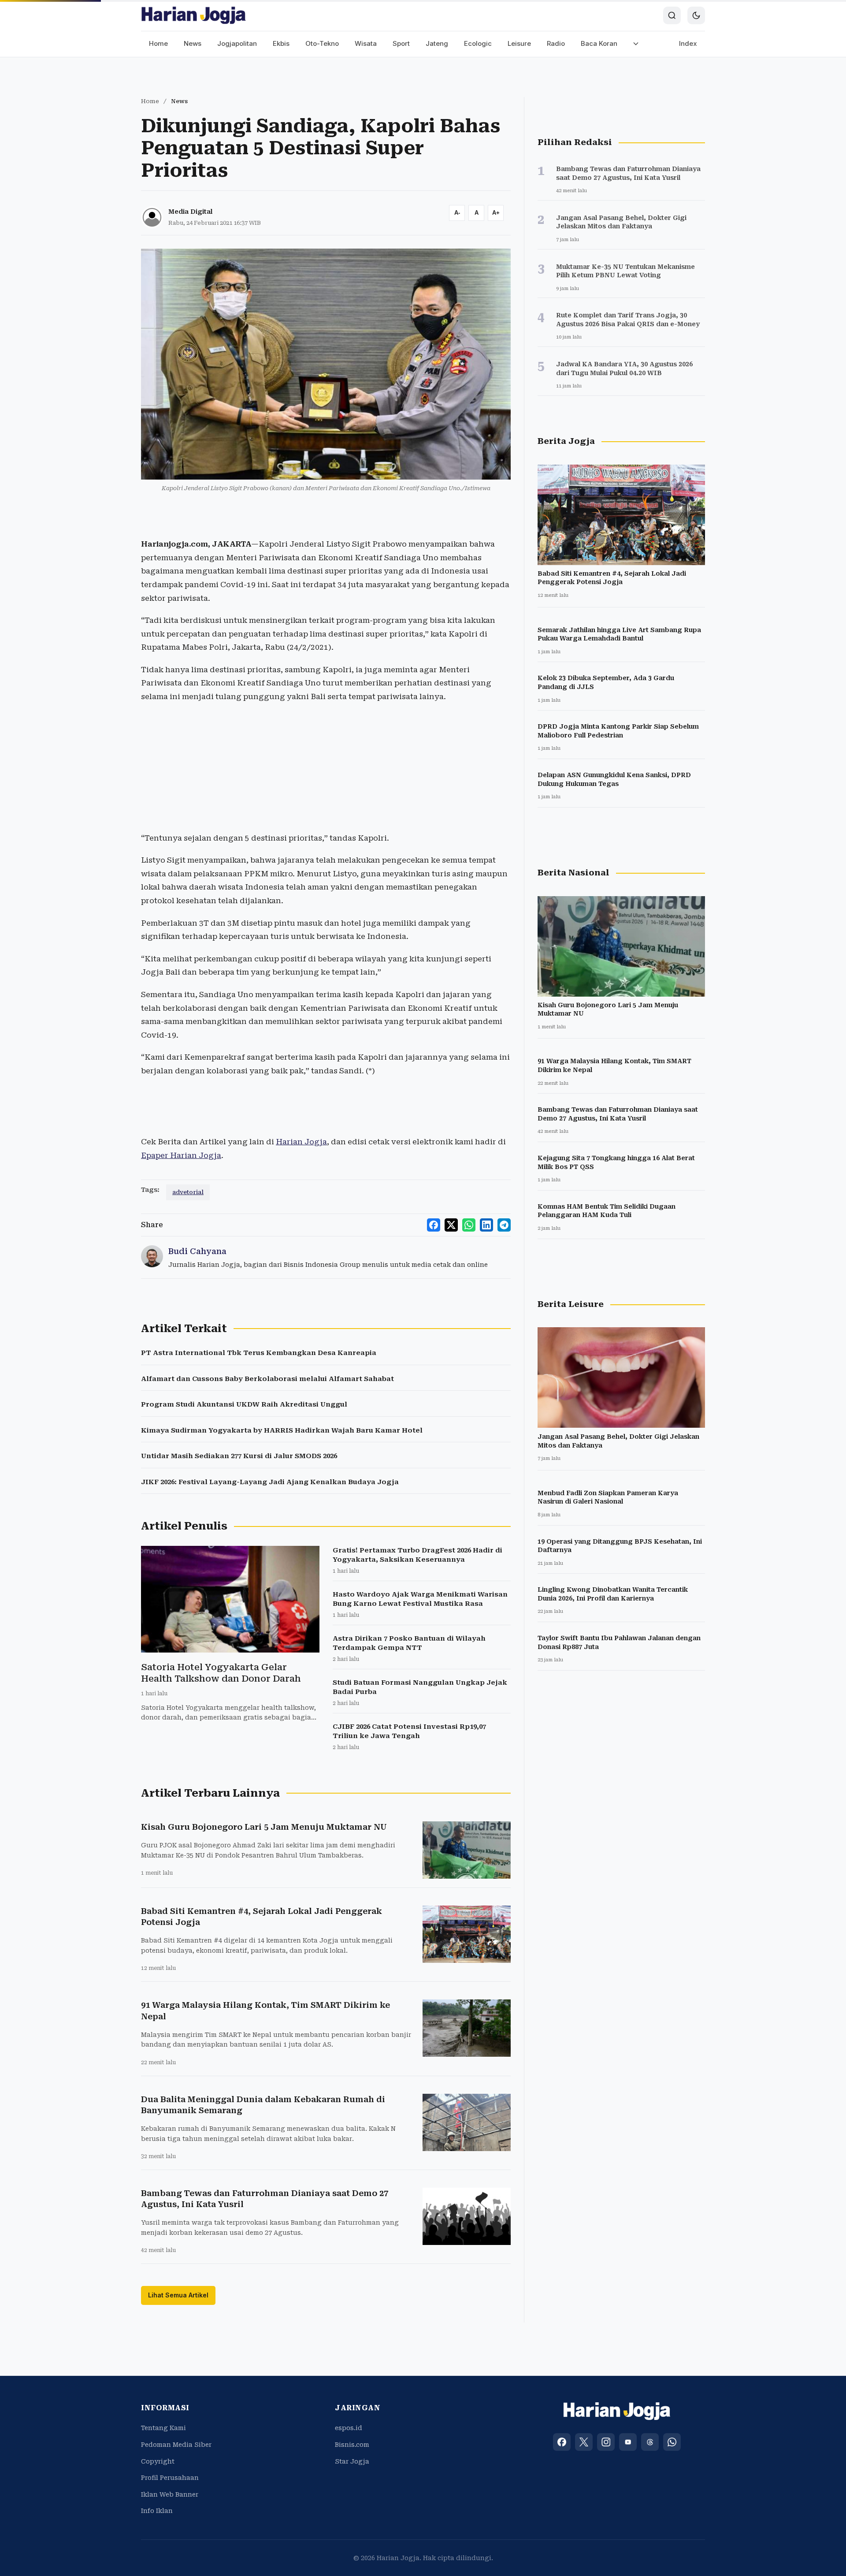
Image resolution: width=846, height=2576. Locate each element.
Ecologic (478, 43)
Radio (556, 43)
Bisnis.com (352, 2445)
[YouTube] (628, 2442)
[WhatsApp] (672, 2442)
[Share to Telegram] (504, 1225)
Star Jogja (352, 2461)
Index (688, 43)
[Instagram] (606, 2442)
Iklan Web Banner (170, 2494)
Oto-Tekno (322, 43)
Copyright (158, 2461)
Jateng (437, 43)
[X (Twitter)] (584, 2442)
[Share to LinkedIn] (486, 1225)
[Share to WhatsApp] (469, 1225)
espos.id (349, 2428)
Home (158, 43)
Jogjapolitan (237, 43)
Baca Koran (599, 43)
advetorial (188, 1192)
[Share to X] (451, 1225)
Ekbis (281, 43)
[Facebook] (562, 2442)
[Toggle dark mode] (696, 15)
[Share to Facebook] (434, 1225)
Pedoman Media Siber (176, 2445)
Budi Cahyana (197, 1251)
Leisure (519, 43)
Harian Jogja (301, 1142)
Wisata (366, 43)
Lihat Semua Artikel (178, 2295)
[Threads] (650, 2442)
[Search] (672, 15)
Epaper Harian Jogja (181, 1155)
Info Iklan (157, 2511)
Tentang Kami (163, 2428)
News (193, 43)
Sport (401, 43)
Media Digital (190, 212)
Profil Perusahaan (170, 2478)
